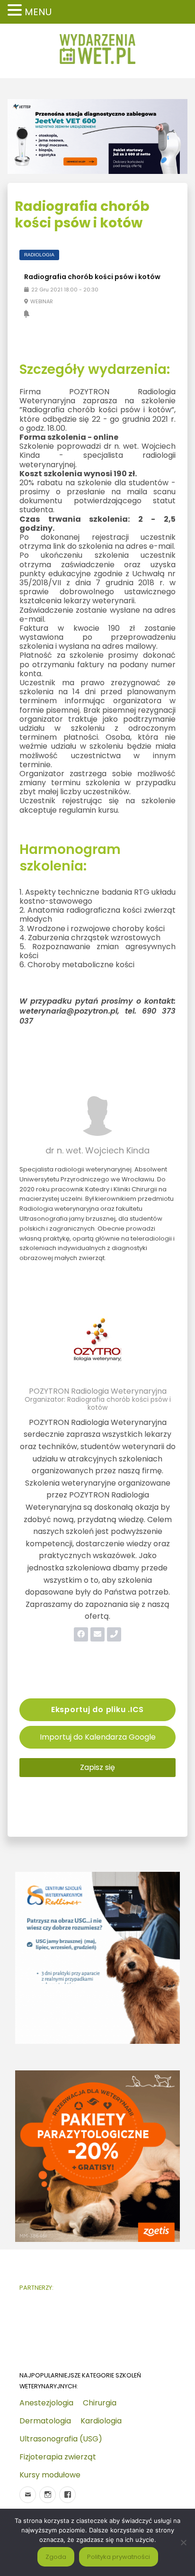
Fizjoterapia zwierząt (58, 2457)
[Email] (28, 2495)
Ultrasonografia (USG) (61, 2439)
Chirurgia (100, 2403)
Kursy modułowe (50, 2475)
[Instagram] (48, 2495)
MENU (38, 12)
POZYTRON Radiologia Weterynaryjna (98, 1391)
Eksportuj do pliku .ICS (97, 1710)
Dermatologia (45, 2421)
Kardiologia (101, 2421)
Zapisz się (97, 1767)
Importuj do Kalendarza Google (98, 1737)
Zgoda (56, 2557)
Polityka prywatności (119, 2557)
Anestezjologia (46, 2403)
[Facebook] (67, 2495)
